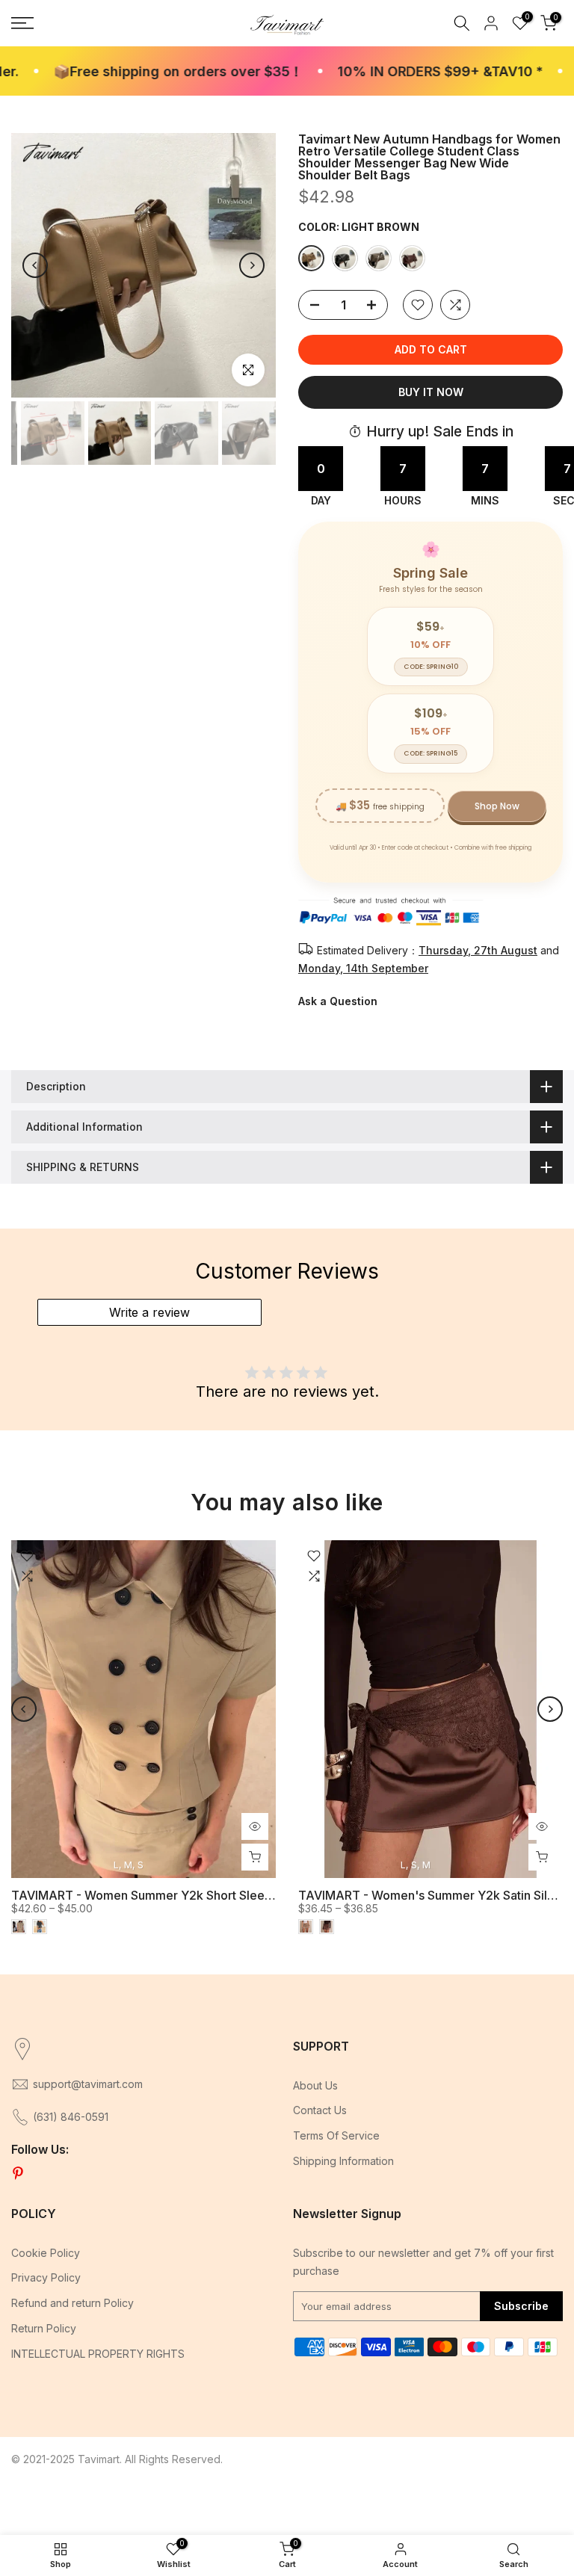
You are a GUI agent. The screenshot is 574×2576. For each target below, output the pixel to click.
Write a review (149, 1312)
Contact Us (320, 2110)
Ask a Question (338, 1001)
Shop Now (497, 806)
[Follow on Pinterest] (18, 2174)
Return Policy (44, 2328)
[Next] (252, 265)
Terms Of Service (336, 2135)
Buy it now (431, 392)
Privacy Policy (46, 2277)
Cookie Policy (46, 2253)
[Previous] (35, 265)
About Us (315, 2085)
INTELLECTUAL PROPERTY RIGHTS (98, 2354)
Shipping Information (343, 2161)
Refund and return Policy (72, 2303)
